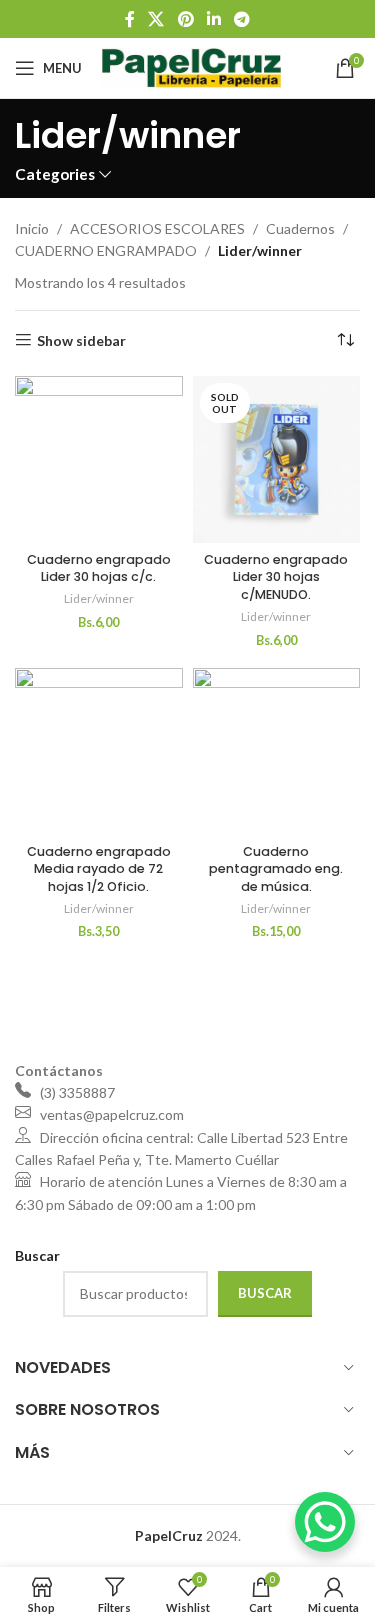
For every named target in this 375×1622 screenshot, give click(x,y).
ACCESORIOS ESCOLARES (157, 228)
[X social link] (156, 19)
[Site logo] (191, 66)
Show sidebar (81, 340)
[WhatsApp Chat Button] (325, 1522)
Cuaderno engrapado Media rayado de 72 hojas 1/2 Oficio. (99, 869)
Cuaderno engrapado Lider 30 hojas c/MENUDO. (276, 577)
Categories (55, 174)
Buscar (265, 1293)
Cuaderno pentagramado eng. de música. (276, 869)
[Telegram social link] (241, 19)
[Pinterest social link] (185, 19)
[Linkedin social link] (213, 19)
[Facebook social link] (129, 19)
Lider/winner (99, 598)
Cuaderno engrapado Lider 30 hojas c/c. (99, 568)
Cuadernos (300, 228)
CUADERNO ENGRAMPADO (106, 250)
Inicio (32, 228)
